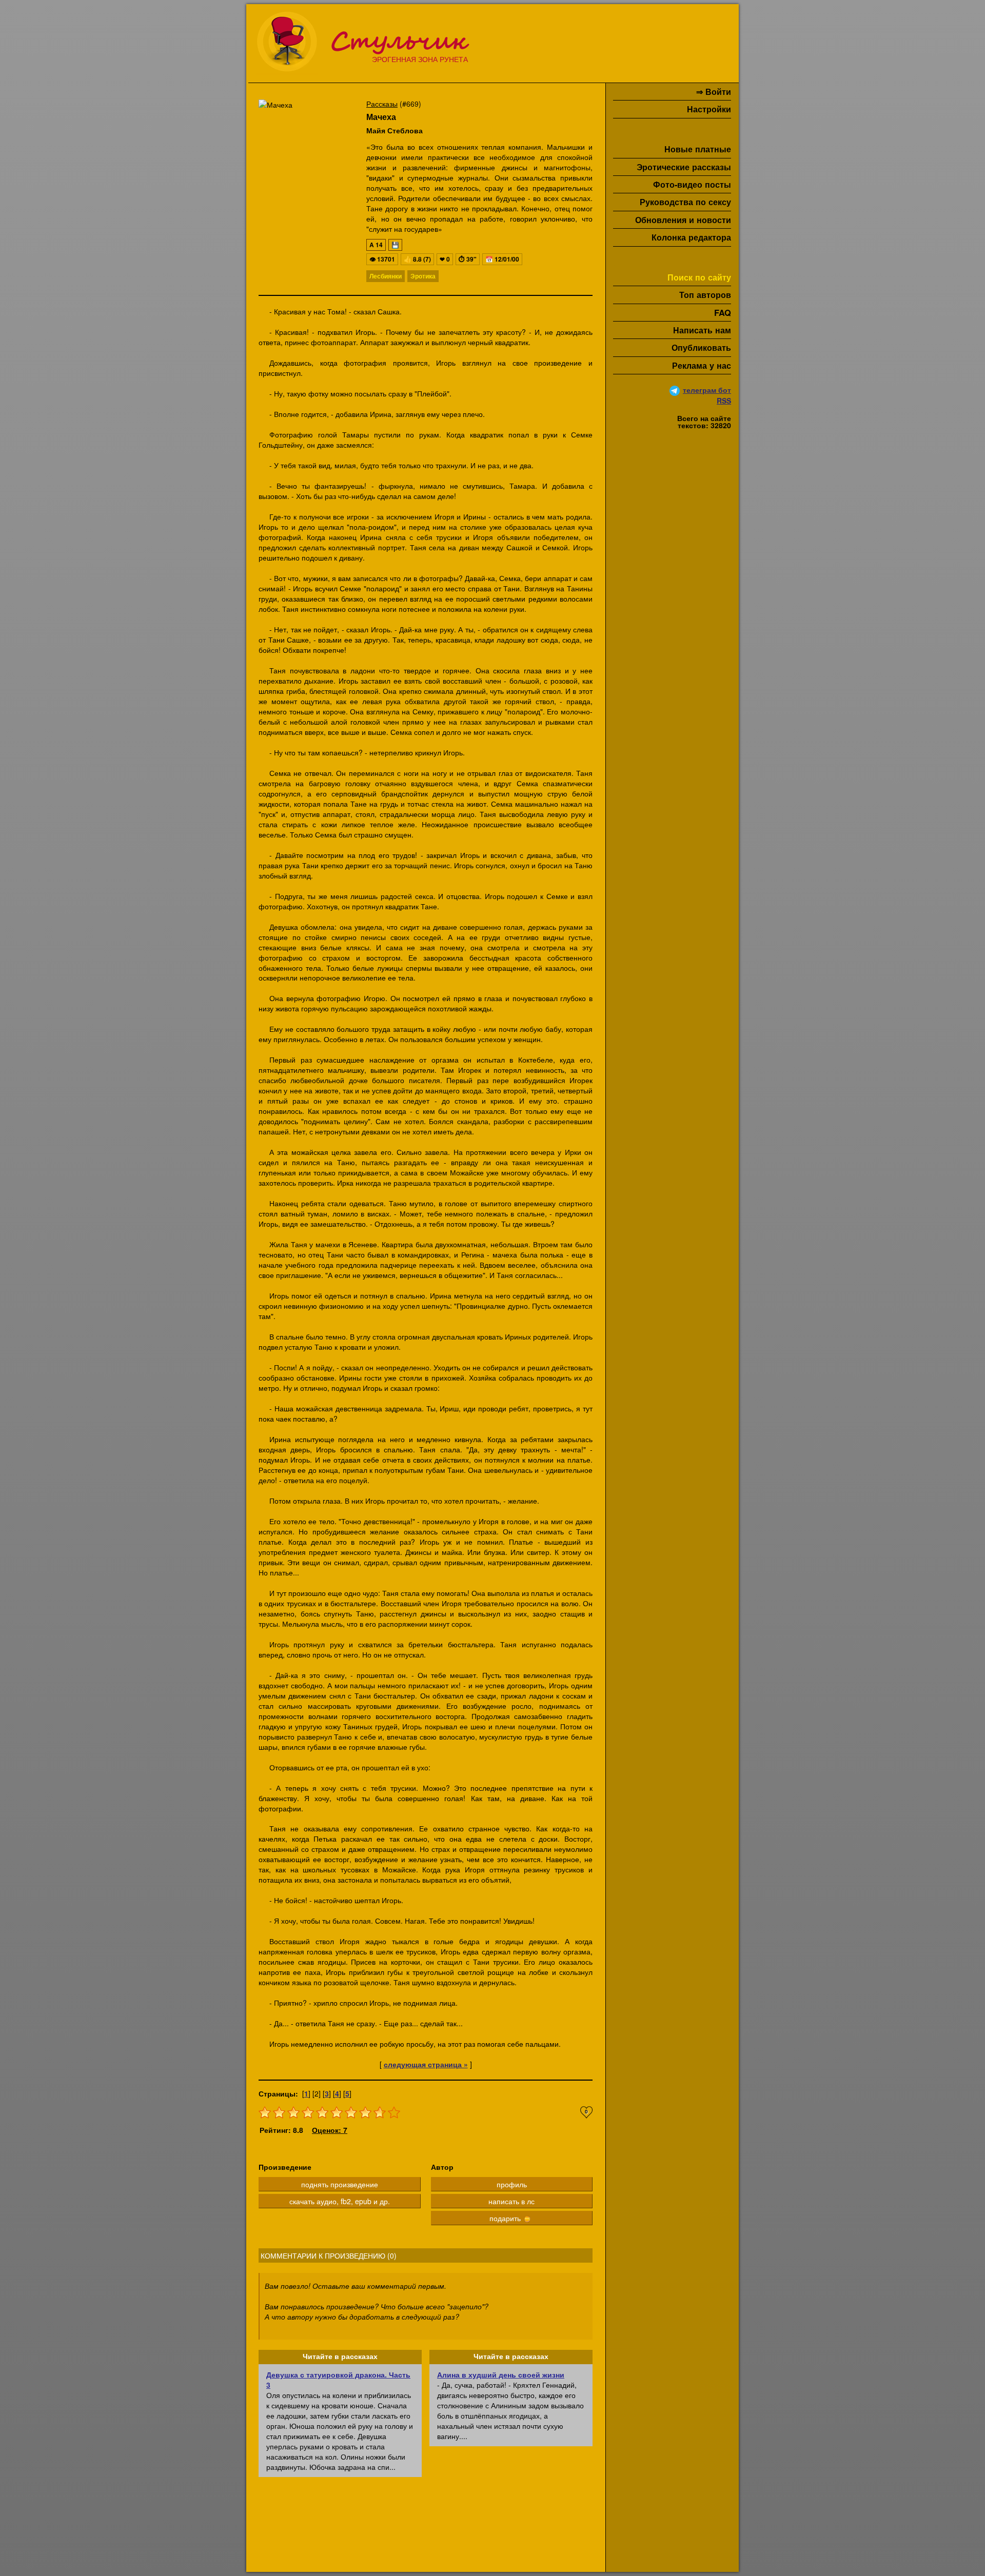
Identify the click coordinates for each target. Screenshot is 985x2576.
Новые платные (698, 149)
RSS (724, 401)
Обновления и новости (683, 220)
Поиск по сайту (699, 277)
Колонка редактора (691, 237)
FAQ (723, 313)
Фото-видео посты (692, 184)
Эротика (423, 276)
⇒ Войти (714, 92)
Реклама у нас (702, 365)
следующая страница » (426, 2064)
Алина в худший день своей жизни (501, 2374)
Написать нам (702, 330)
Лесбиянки (386, 276)
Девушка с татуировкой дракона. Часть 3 (338, 2380)
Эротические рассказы (684, 167)
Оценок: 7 (330, 2130)
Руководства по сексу (685, 202)
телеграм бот (707, 390)
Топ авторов (705, 295)
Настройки (709, 109)
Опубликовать (701, 347)
